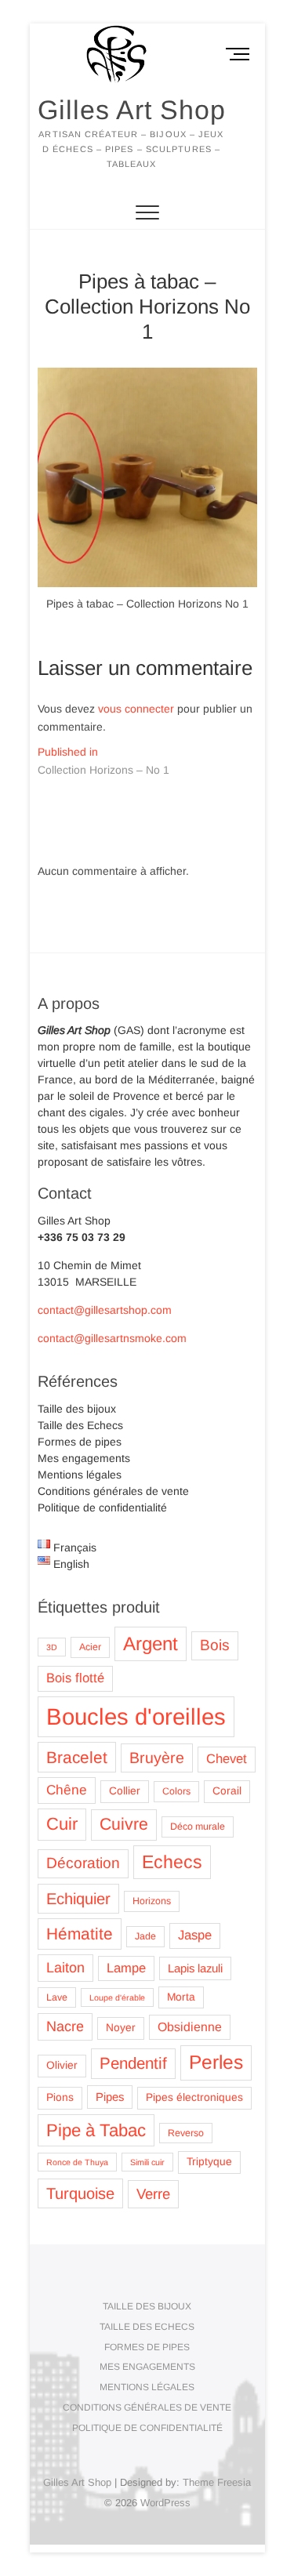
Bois (215, 1645)
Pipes (110, 2097)
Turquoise (80, 2193)
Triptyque (209, 2162)
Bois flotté (75, 1678)
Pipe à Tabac (96, 2130)
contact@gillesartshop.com (105, 1310)
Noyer (121, 2028)
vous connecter (136, 709)
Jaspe (195, 1935)
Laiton (65, 1968)
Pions (60, 2097)
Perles (216, 2062)
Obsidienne (190, 2027)
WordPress (165, 2503)
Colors (176, 1791)
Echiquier (78, 1899)
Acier (90, 1647)
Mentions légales (80, 1475)
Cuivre (124, 1824)
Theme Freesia (217, 2482)
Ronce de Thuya (77, 2162)
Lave (57, 1997)
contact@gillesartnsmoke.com (112, 1338)
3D (52, 1647)
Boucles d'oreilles (136, 1716)
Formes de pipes (80, 1442)
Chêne (67, 1790)
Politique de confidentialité (102, 1508)
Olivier (62, 2065)
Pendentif (133, 2063)
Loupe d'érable (117, 1997)
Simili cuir (147, 2162)
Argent (151, 1644)
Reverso (186, 2133)
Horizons (152, 1901)
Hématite (80, 1934)
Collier (125, 1791)
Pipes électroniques (194, 2097)
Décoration (83, 1863)
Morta (181, 1997)
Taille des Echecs (80, 1425)
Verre (153, 2194)
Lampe (126, 1968)
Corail (227, 1791)
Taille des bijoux (77, 1409)
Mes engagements (84, 1458)
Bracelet (77, 1757)
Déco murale (198, 1827)
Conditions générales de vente (113, 1491)
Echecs (172, 1862)
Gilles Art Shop (132, 110)
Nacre (65, 2026)
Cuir (62, 1824)
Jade (145, 1936)
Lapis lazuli (195, 1968)
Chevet (227, 1759)
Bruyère (157, 1758)
